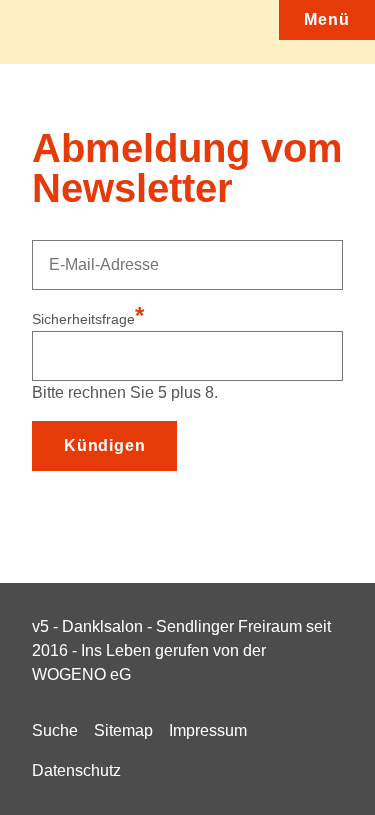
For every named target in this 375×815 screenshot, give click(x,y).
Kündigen (104, 445)
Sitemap (123, 730)
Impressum (208, 730)
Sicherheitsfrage (88, 319)
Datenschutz (76, 770)
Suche (55, 730)
